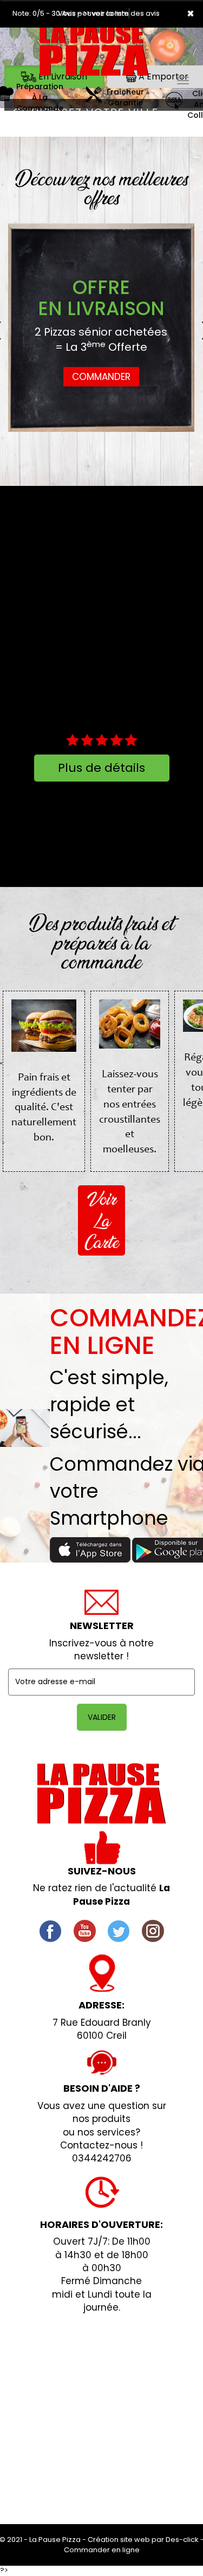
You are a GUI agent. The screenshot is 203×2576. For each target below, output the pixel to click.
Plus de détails (101, 768)
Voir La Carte (101, 1220)
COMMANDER (101, 377)
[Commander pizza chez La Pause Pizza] (101, 1794)
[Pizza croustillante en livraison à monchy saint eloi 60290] (95, 54)
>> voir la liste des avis (121, 13)
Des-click (182, 2540)
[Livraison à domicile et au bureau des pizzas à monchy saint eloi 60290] (93, 98)
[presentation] (18, 328)
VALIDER (102, 1717)
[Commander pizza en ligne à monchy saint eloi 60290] (174, 104)
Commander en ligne (102, 2550)
